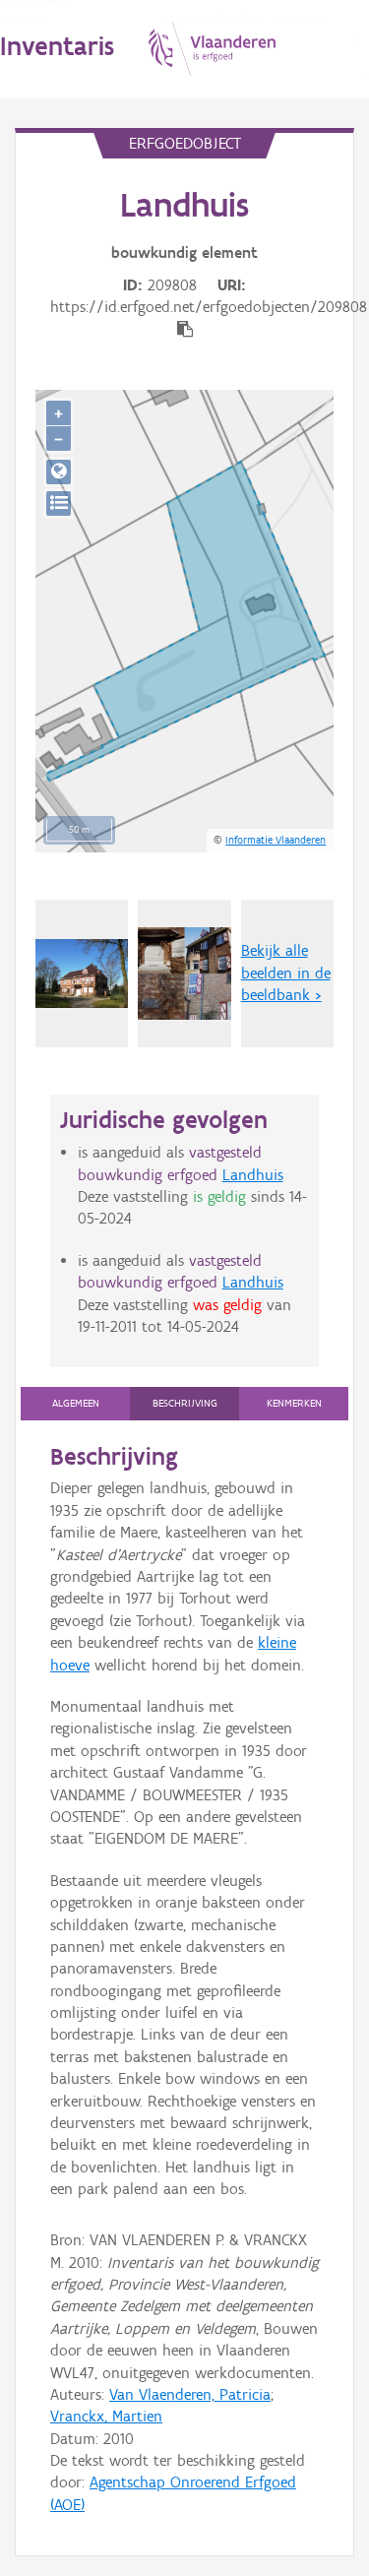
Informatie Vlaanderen (276, 840)
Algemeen (76, 1403)
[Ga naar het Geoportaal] (59, 472)
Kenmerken (294, 1403)
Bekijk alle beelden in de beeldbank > (286, 973)
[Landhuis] (184, 974)
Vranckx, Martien (106, 2416)
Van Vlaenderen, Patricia (190, 2394)
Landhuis (253, 1175)
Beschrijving (185, 1403)
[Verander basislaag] (59, 503)
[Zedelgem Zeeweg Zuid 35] (82, 974)
